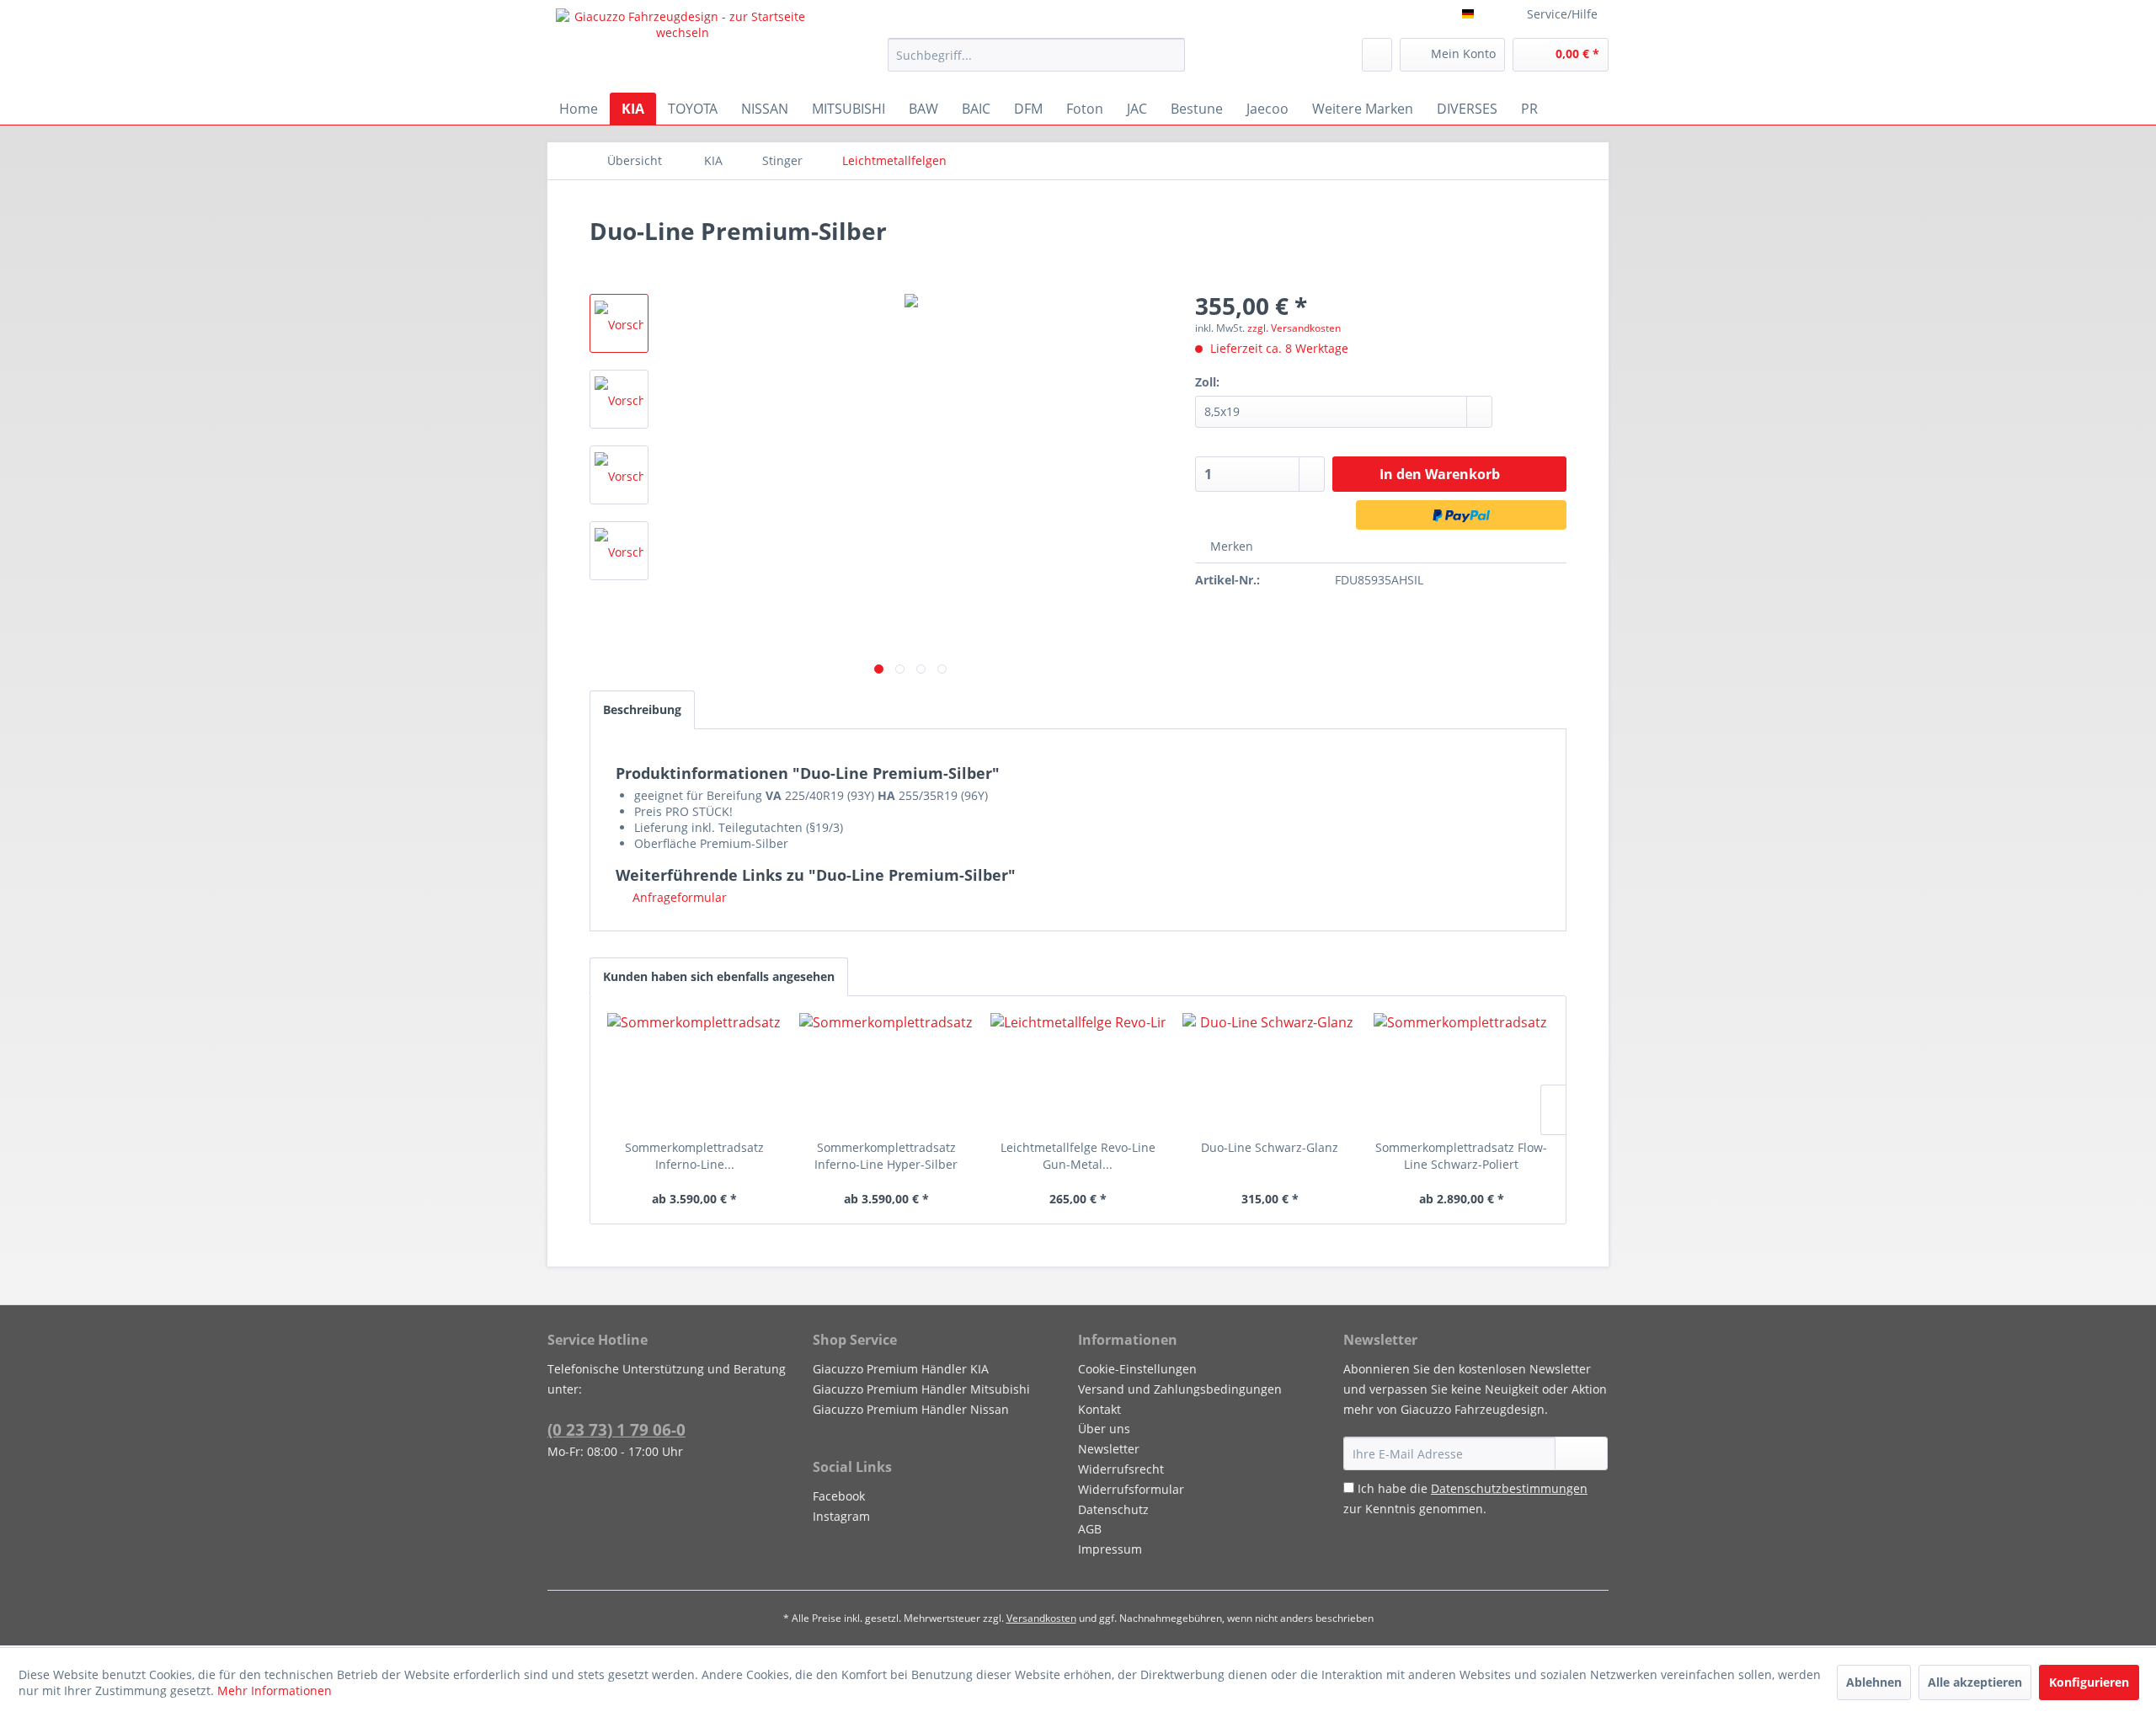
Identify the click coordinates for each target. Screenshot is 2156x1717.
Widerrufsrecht (1121, 1469)
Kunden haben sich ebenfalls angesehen (719, 976)
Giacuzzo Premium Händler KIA (901, 1369)
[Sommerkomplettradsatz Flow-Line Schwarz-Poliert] (1461, 1072)
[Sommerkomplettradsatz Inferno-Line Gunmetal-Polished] (695, 1072)
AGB (1090, 1529)
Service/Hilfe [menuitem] (1562, 14)
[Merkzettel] (1377, 55)
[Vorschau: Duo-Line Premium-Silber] (619, 323)
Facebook (839, 1496)
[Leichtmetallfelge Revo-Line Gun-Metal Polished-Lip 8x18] (1078, 1072)
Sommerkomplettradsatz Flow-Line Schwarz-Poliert (1461, 1156)
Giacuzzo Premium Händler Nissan (911, 1409)
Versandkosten (1041, 1618)
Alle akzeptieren (1975, 1682)
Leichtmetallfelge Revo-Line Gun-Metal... (1078, 1156)
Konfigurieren (2089, 1682)
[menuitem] (1036, 55)
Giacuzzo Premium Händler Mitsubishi (921, 1389)
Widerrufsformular (1131, 1489)
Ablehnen (1874, 1682)
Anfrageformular (678, 897)
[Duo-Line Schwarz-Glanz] (1270, 1072)
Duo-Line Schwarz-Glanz (1270, 1147)
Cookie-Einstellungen (1137, 1369)
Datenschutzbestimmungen (1509, 1488)
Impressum (1110, 1549)
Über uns (1104, 1429)
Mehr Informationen (275, 1690)
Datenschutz (1113, 1509)
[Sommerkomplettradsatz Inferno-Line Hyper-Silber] (887, 1072)
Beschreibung (642, 709)
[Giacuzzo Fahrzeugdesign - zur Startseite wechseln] (683, 46)
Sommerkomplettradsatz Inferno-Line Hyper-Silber (886, 1156)
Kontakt (1099, 1409)
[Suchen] (1169, 55)
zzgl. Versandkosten (1294, 328)
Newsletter (1109, 1449)
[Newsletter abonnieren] (1581, 1453)
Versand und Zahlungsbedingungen (1180, 1389)
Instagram (841, 1516)
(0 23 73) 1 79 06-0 (616, 1430)
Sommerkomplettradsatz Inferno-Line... (694, 1156)
